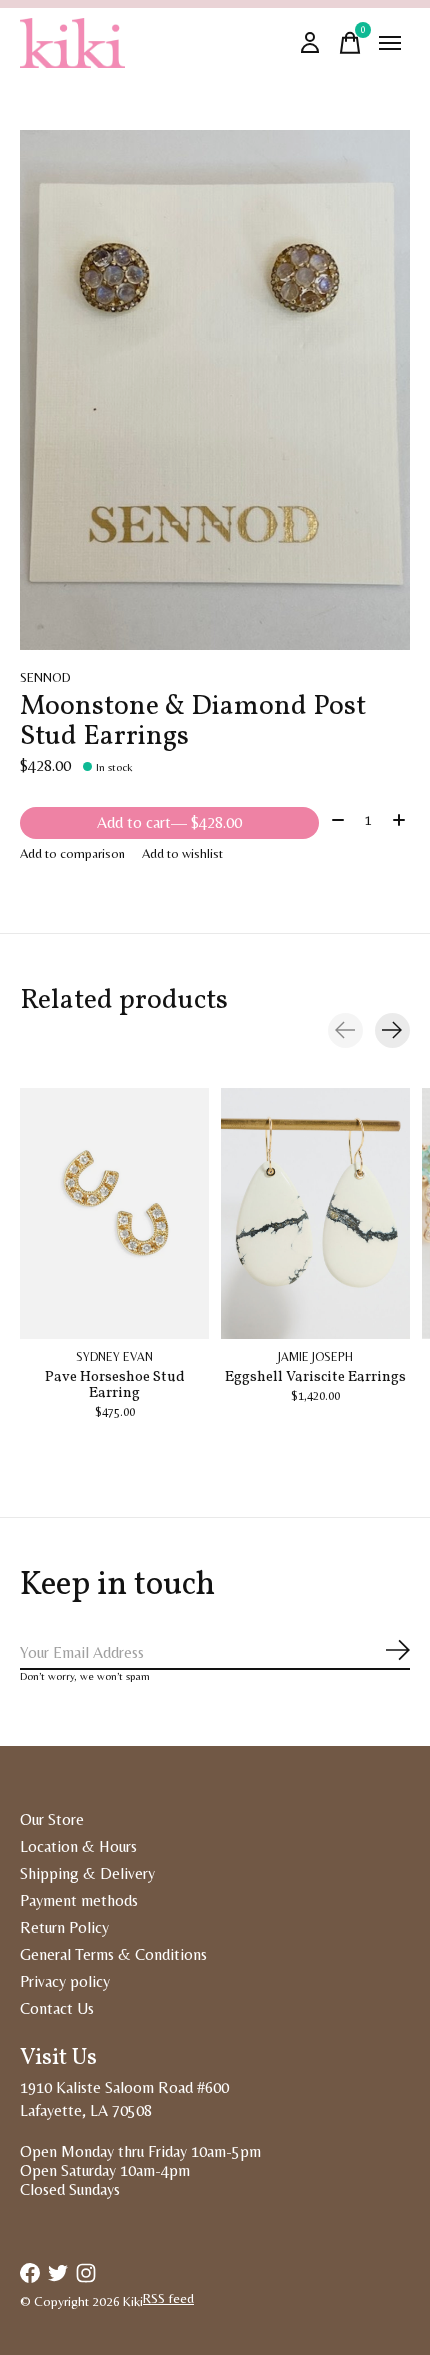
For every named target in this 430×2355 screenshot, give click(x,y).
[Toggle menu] (390, 43)
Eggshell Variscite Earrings (315, 1377)
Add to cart (169, 822)
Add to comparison (72, 853)
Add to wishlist (182, 853)
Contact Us (57, 2008)
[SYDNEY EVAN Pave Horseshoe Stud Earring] (114, 1213)
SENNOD (45, 677)
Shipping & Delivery (87, 1873)
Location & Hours (78, 1846)
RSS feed (168, 2298)
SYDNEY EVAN (114, 1357)
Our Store (52, 1819)
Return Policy (64, 1927)
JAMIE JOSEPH (315, 1357)
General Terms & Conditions (113, 1954)
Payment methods (79, 1900)
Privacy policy (65, 1981)
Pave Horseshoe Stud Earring (115, 1385)
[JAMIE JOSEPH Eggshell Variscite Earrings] (315, 1213)
